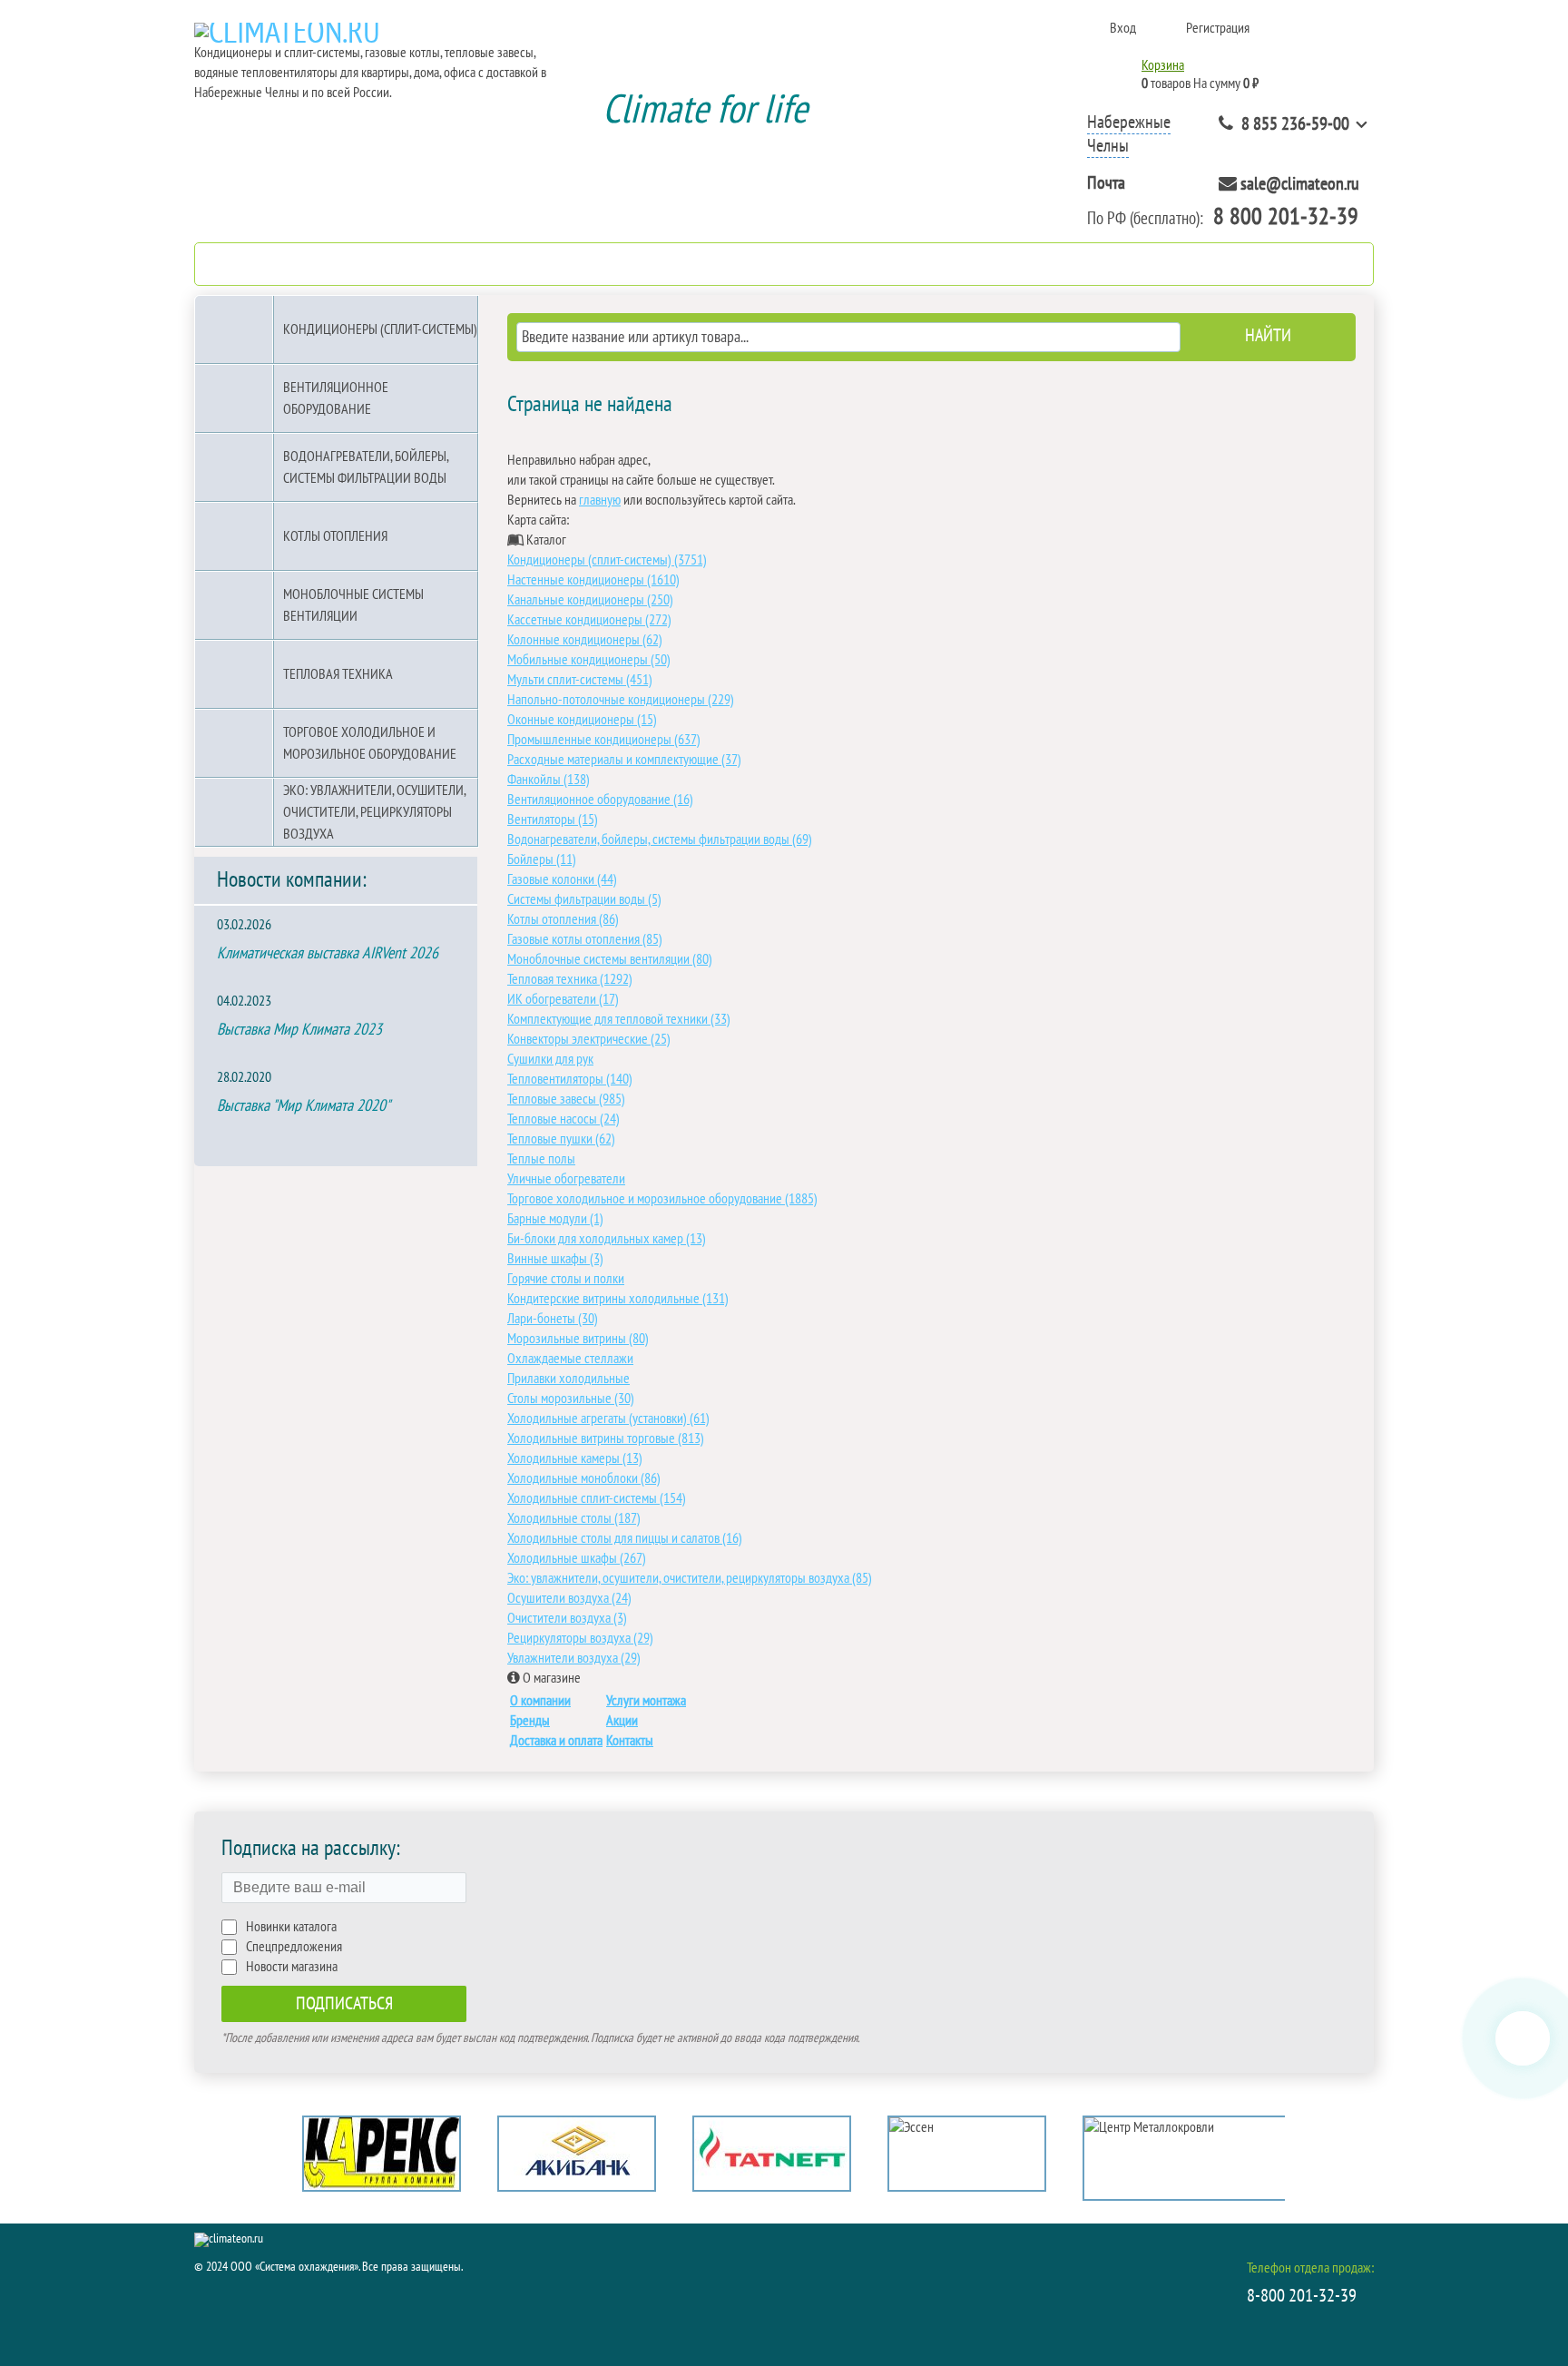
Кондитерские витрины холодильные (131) (618, 1299)
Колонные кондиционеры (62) (585, 640)
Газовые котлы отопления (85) (585, 939)
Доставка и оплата (556, 1741)
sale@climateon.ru (1300, 184)
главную (600, 500)
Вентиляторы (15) (553, 820)
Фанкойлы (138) (549, 780)
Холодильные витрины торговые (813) (606, 1438)
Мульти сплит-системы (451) (580, 680)
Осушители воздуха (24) (569, 1598)
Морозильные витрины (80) (578, 1339)
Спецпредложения (294, 1947)
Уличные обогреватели (566, 1179)
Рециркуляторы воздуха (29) (580, 1638)
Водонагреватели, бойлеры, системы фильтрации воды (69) (660, 839)
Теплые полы (541, 1159)
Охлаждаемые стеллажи (570, 1359)
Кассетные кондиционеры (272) (589, 620)
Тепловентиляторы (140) (570, 1079)
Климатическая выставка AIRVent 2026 (328, 953)
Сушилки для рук (550, 1059)
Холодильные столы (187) (574, 1518)
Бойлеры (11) (542, 859)
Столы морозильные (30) (571, 1399)
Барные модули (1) (555, 1219)
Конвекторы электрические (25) (589, 1039)
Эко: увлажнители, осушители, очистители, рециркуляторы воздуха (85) (690, 1578)
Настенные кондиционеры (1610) (593, 580)
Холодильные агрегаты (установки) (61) (608, 1419)
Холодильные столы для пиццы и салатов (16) (625, 1538)
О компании (540, 1701)
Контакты (630, 1741)
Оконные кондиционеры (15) (582, 720)
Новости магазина (292, 1967)
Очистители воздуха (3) (567, 1618)
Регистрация (1218, 28)
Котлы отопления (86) (563, 919)
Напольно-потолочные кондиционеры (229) (621, 700)
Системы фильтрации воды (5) (584, 899)
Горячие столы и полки (566, 1279)
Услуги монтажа (646, 1701)
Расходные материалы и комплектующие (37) (624, 760)
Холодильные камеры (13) (575, 1458)
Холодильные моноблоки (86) (584, 1478)
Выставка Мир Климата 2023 (299, 1030)
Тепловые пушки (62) (561, 1139)
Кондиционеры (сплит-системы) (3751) (607, 560)
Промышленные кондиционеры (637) (604, 740)
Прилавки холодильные (568, 1379)
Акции (622, 1721)
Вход (1123, 28)
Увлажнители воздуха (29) (574, 1658)
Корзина (1163, 65)
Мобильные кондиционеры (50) (589, 660)
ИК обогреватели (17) (563, 999)
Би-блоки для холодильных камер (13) (607, 1239)
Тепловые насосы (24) (563, 1119)
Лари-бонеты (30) (553, 1319)
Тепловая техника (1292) (570, 979)
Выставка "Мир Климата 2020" (304, 1106)
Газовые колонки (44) (562, 879)
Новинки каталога (291, 1927)
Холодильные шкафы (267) (577, 1558)
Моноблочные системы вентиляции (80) (610, 959)
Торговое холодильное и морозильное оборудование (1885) (662, 1199)
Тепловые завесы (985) (566, 1099)
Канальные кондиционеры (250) (590, 600)
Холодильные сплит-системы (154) (597, 1498)
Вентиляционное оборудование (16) (600, 800)
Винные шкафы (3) (555, 1259)
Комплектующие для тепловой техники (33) (619, 1019)
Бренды (530, 1721)
